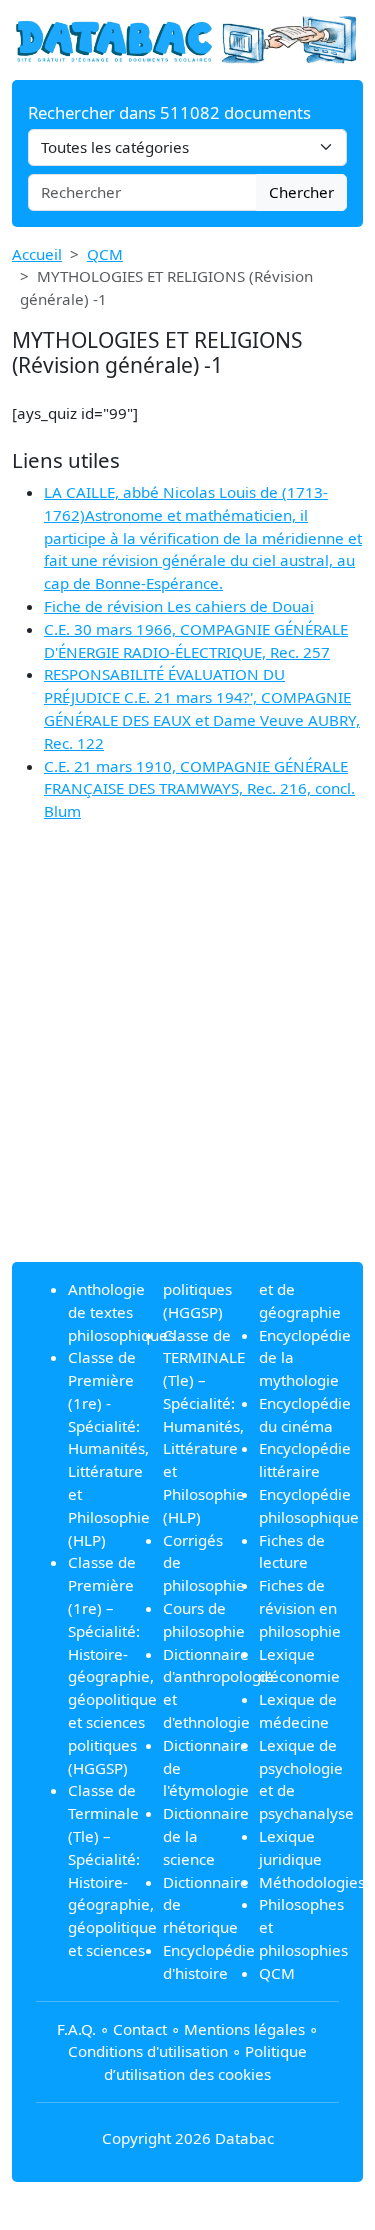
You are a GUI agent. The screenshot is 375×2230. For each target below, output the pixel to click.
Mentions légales (244, 2029)
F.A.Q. (76, 2029)
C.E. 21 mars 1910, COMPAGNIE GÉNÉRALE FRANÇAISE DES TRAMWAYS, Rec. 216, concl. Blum (199, 789)
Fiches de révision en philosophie (300, 1608)
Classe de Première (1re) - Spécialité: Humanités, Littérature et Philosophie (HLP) (109, 1448)
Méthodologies (312, 1882)
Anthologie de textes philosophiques (121, 1312)
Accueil (37, 254)
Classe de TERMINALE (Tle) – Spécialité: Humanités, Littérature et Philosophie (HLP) (204, 1426)
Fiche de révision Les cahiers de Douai (179, 606)
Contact (140, 2029)
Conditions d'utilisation (148, 2051)
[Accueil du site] (187, 38)
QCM (105, 254)
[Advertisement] (187, 1058)
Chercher (301, 192)
